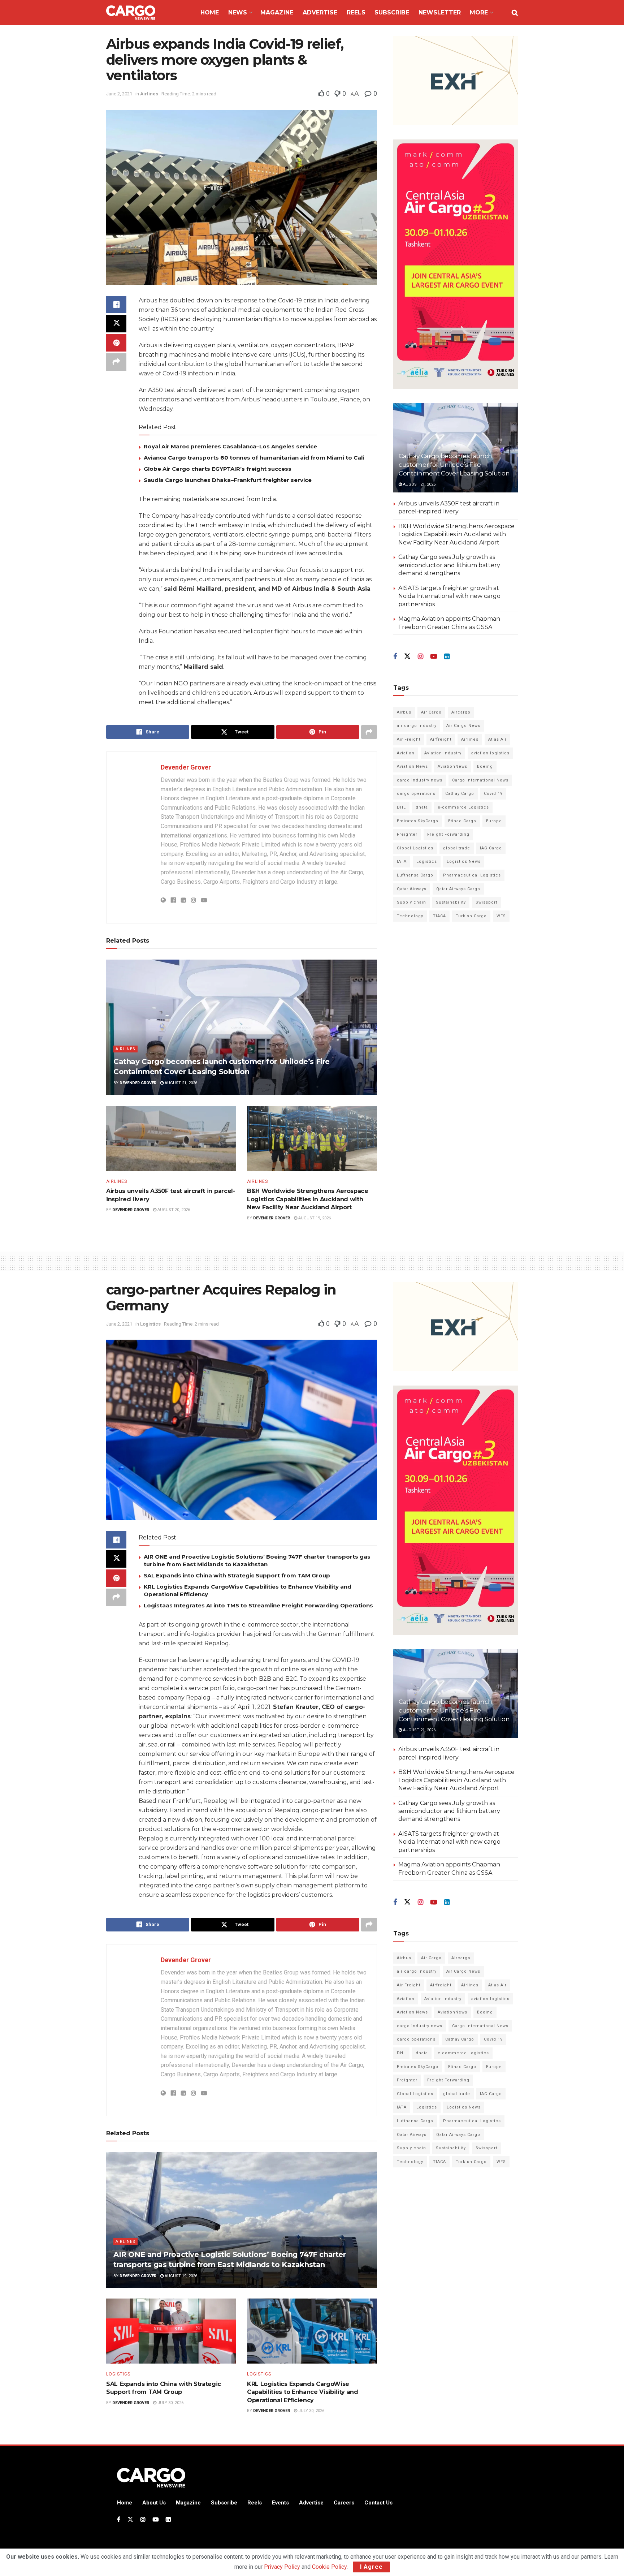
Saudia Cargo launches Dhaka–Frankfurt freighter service (228, 480)
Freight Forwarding (448, 834)
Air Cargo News (463, 726)
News (238, 12)
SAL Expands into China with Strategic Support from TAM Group (237, 1575)
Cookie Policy (329, 2567)
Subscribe (392, 12)
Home (210, 12)
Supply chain (411, 902)
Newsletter (440, 12)
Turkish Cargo (471, 916)
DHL (401, 807)
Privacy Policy (282, 2567)
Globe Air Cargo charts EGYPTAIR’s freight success (218, 469)
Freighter (407, 834)
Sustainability (451, 902)
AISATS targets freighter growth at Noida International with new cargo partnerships (449, 596)
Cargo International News (480, 780)
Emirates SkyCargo (418, 821)
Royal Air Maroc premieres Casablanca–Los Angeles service (230, 446)
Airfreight (441, 739)
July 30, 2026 (170, 2403)
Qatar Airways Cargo (458, 889)
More (479, 12)
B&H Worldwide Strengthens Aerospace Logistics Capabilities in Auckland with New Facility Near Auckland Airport (308, 1199)
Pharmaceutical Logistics (472, 875)
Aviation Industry (443, 753)
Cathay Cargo (460, 794)
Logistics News (464, 861)
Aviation (406, 753)
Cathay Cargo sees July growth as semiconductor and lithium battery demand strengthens (449, 565)
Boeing (485, 766)
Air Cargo (431, 712)
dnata (422, 807)
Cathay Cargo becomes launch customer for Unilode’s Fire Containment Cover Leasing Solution (454, 465)
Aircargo (461, 712)
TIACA (439, 916)
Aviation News (412, 766)
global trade (457, 848)
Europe (494, 821)
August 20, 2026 (173, 1210)
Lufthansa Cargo (415, 875)
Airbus (404, 712)
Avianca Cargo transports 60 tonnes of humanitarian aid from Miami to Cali (254, 458)
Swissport (486, 902)
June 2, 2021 (119, 94)
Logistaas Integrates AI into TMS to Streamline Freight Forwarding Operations (258, 1605)
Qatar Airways (412, 889)
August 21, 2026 (180, 1083)
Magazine (277, 12)
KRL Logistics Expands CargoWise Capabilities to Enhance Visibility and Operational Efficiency (303, 2392)
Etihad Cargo (462, 821)
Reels (356, 12)
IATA (402, 861)
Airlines (149, 94)
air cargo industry (417, 726)
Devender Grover (186, 767)
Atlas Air (497, 739)
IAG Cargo (491, 848)
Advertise (320, 12)
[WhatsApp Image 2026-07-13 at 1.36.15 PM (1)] (456, 264)
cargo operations (416, 794)
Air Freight (409, 739)
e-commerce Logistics (463, 807)
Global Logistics (415, 848)
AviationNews (452, 766)
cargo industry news (420, 780)
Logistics (427, 861)
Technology (410, 916)
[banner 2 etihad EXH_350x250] (456, 80)
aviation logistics (490, 753)
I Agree (371, 2567)
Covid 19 (493, 794)
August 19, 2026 (314, 1218)
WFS (501, 916)
